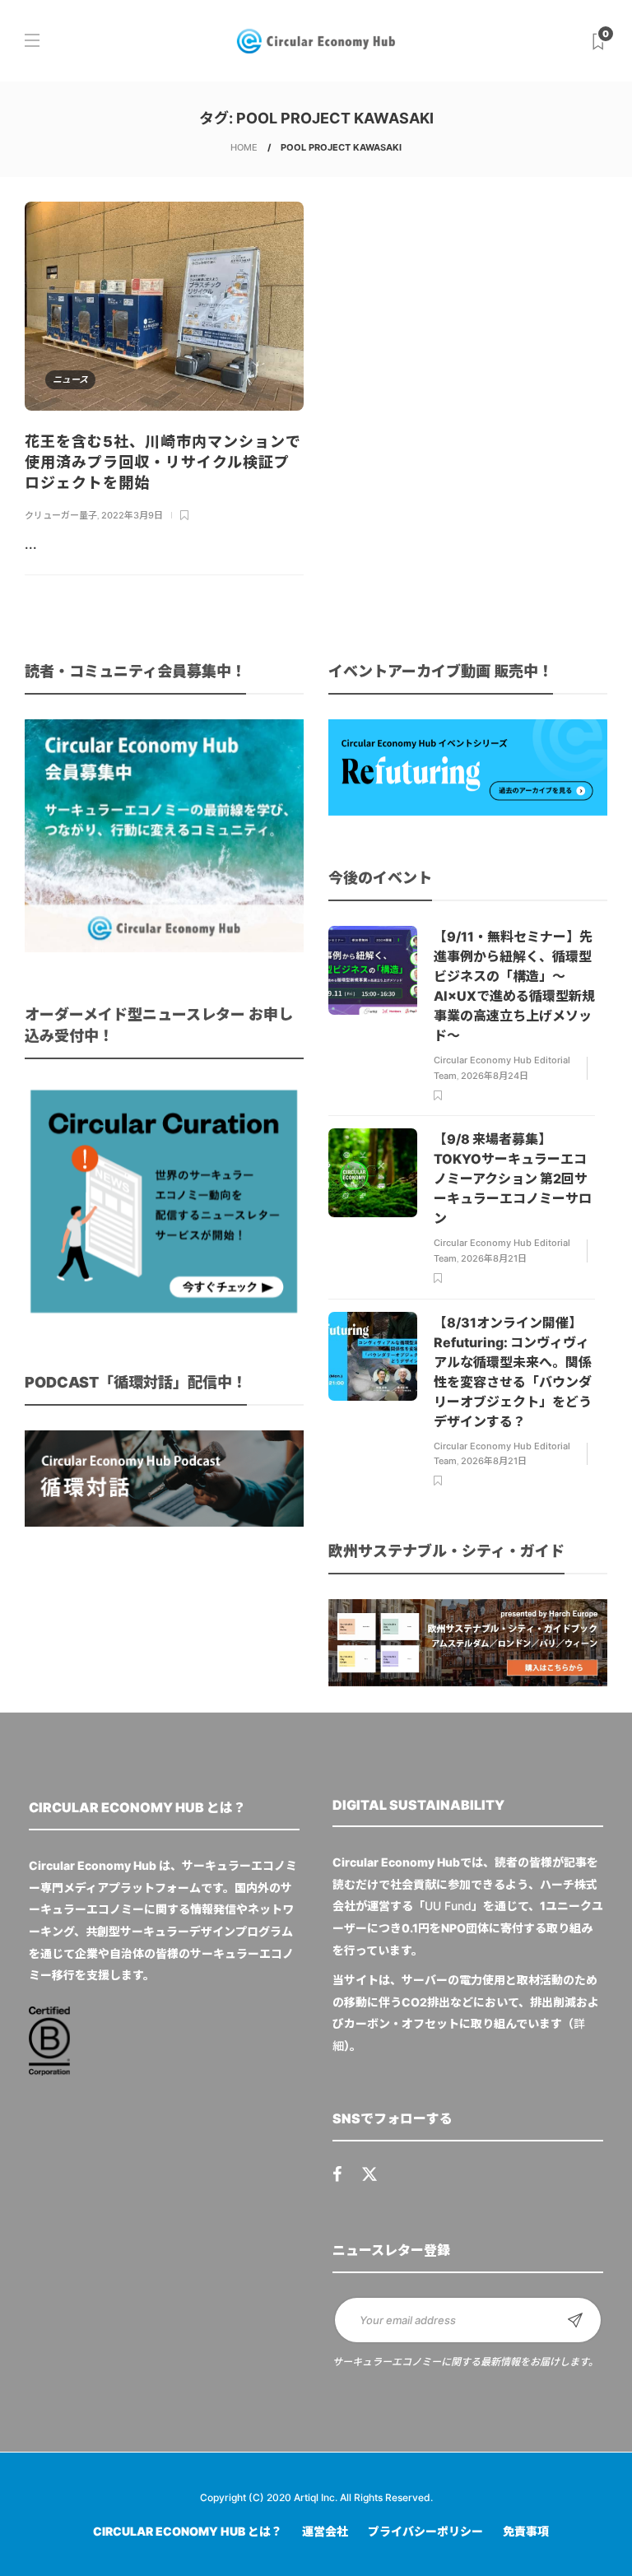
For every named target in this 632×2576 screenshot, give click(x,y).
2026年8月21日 (494, 1258)
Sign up (575, 2320)
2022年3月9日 (132, 515)
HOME (244, 147)
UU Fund (448, 1906)
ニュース (70, 379)
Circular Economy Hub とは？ (188, 2531)
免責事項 (526, 2531)
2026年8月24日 (495, 1076)
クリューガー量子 (61, 515)
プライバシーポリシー (425, 2531)
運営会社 (325, 2531)
